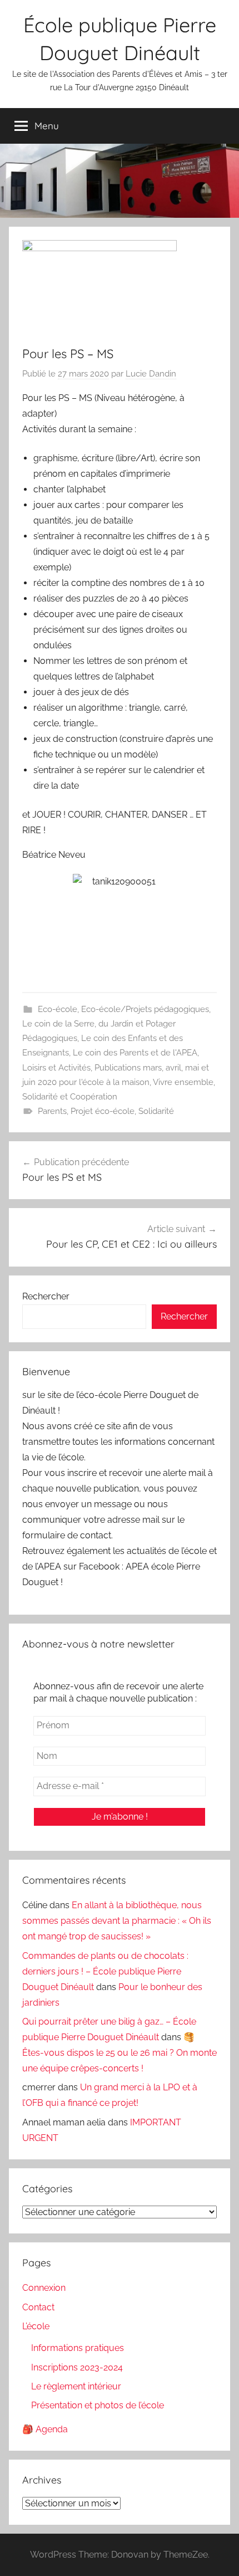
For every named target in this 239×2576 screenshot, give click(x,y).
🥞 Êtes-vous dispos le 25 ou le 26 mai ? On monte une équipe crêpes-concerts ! (120, 2053)
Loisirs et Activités (56, 1068)
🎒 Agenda (45, 2429)
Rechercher (46, 1296)
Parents (52, 1111)
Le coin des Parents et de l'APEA (135, 1053)
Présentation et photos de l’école (98, 2405)
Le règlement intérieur (76, 2386)
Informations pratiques (78, 2348)
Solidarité (156, 1111)
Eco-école (58, 1009)
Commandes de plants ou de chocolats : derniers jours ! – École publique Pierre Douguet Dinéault (105, 1971)
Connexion (44, 2288)
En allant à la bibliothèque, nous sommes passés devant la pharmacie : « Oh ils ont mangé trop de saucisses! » (117, 1921)
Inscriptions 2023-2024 (77, 2367)
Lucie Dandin (151, 374)
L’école (36, 2326)
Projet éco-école (103, 1111)
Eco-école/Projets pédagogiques (145, 1009)
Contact (38, 2307)
